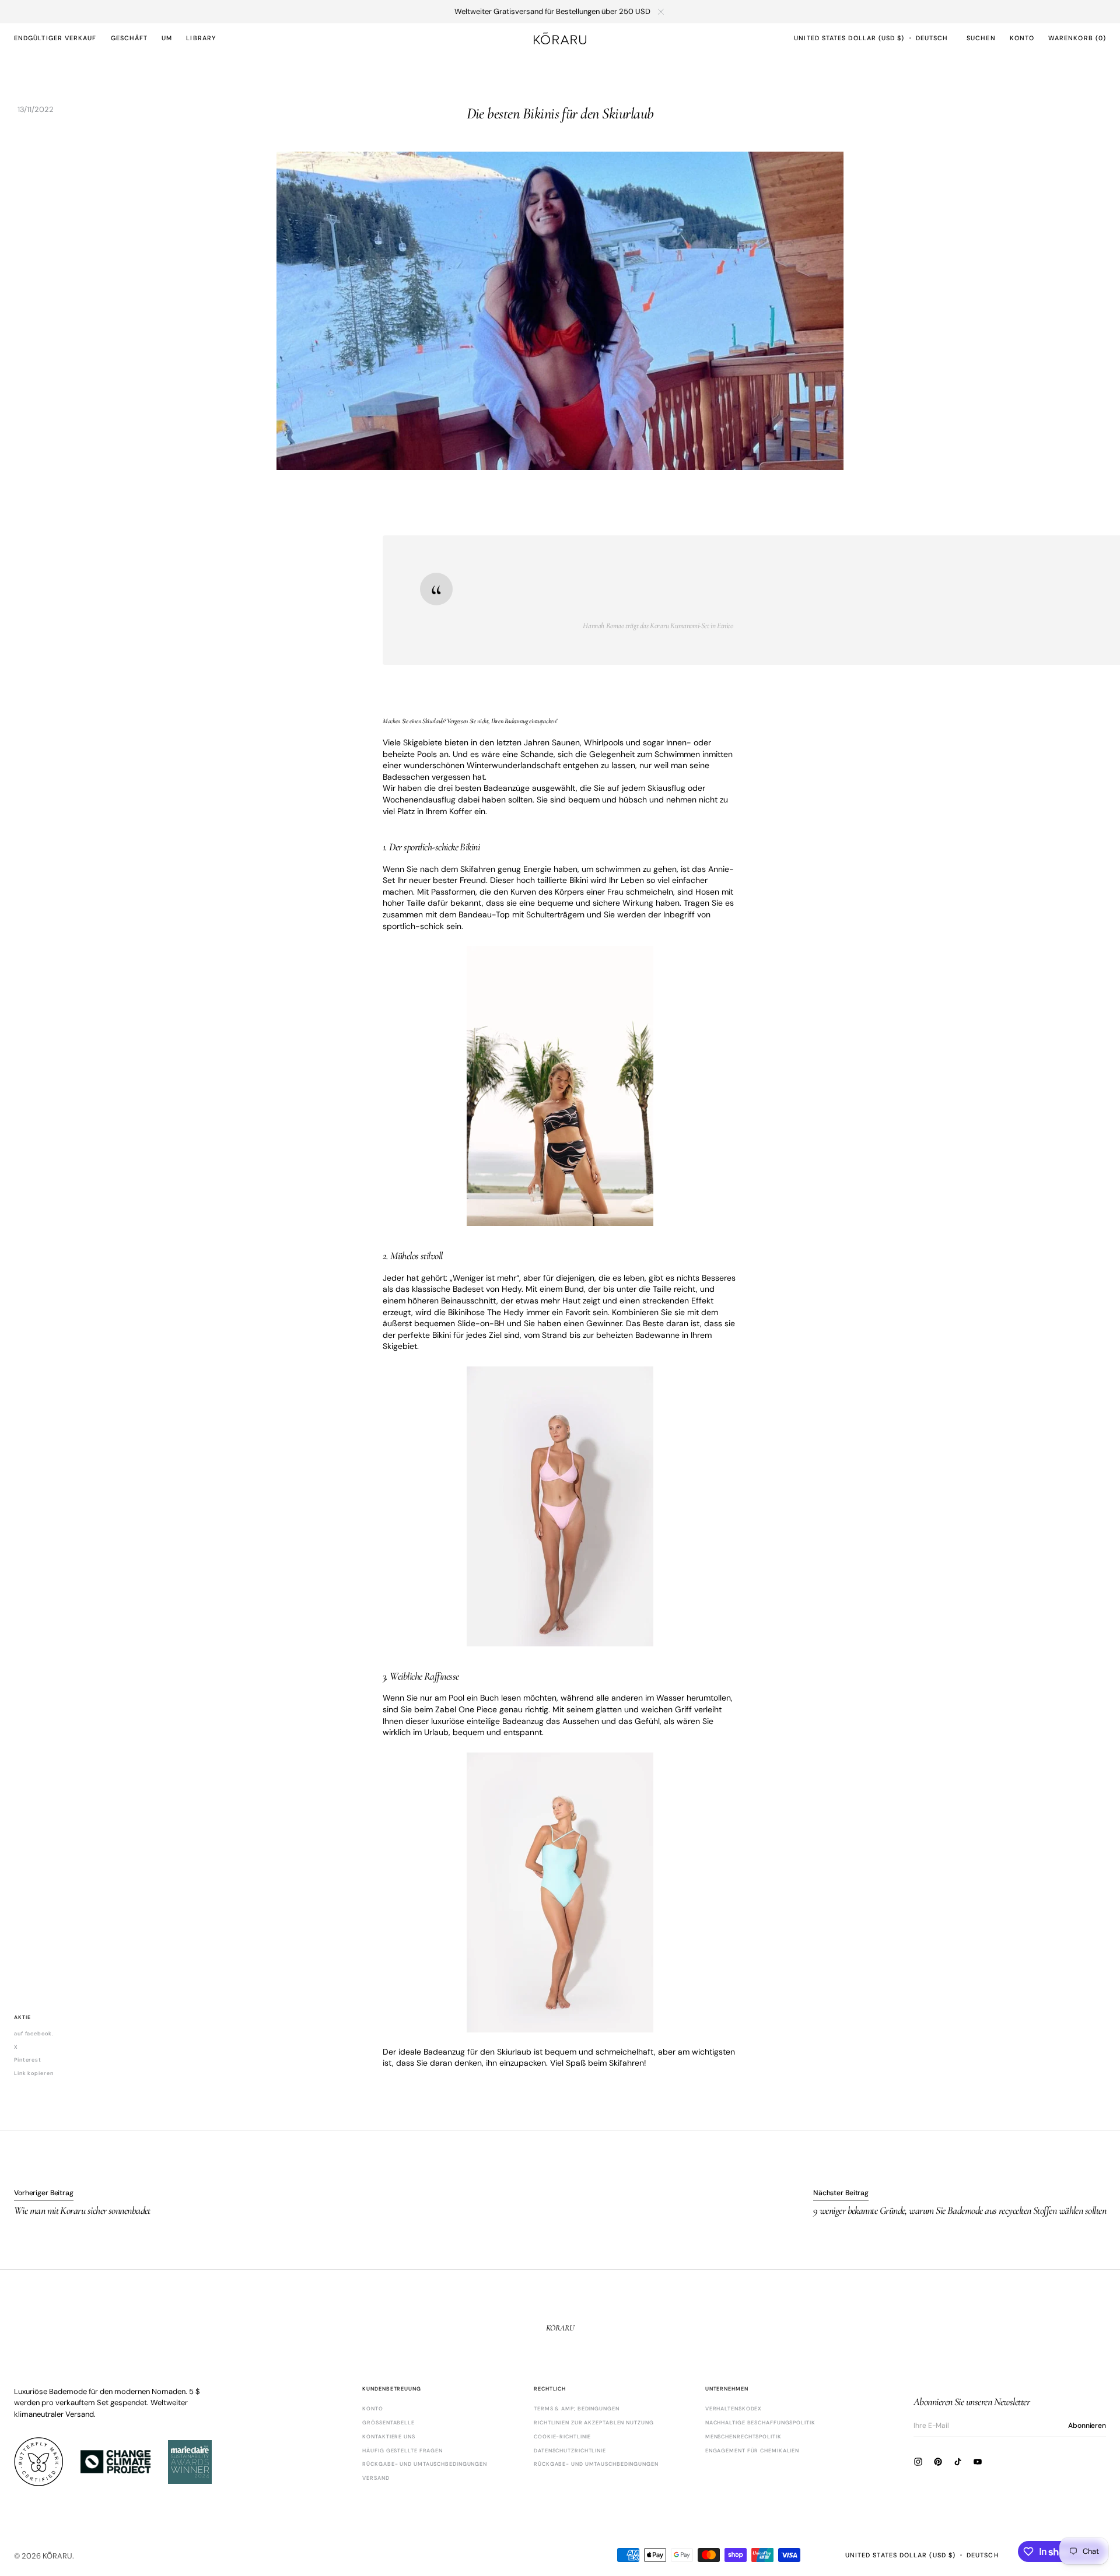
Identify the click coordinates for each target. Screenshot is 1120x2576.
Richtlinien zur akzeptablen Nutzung (594, 2423)
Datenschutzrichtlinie (570, 2451)
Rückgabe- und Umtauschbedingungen (596, 2464)
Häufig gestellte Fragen (402, 2451)
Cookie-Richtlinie (562, 2437)
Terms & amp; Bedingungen (577, 2409)
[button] (849, 38)
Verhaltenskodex (734, 2409)
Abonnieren (1087, 2426)
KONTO (373, 2409)
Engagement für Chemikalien (752, 2451)
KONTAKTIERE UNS (389, 2437)
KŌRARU (57, 2556)
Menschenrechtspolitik (743, 2437)
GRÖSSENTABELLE (388, 2423)
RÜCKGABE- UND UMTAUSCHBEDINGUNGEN (425, 2464)
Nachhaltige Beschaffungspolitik (760, 2423)
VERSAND (376, 2478)
